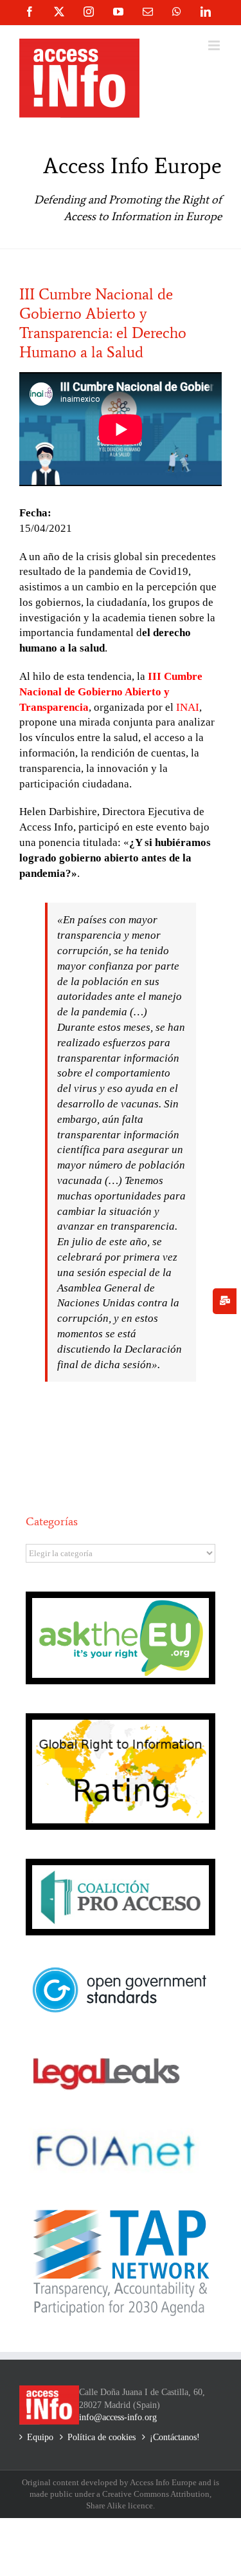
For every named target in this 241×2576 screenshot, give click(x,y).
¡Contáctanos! (175, 2437)
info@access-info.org (118, 2417)
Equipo (40, 2437)
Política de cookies (102, 2437)
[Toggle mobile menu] (215, 45)
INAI (188, 707)
